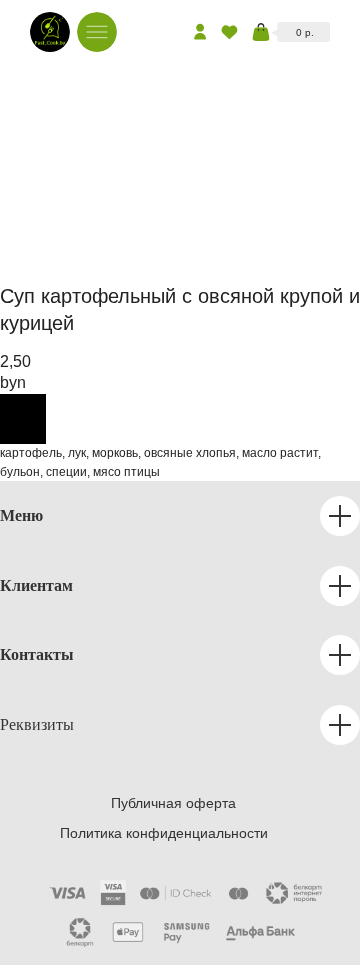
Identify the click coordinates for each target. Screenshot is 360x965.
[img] (50, 32)
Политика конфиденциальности (164, 833)
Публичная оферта (173, 803)
